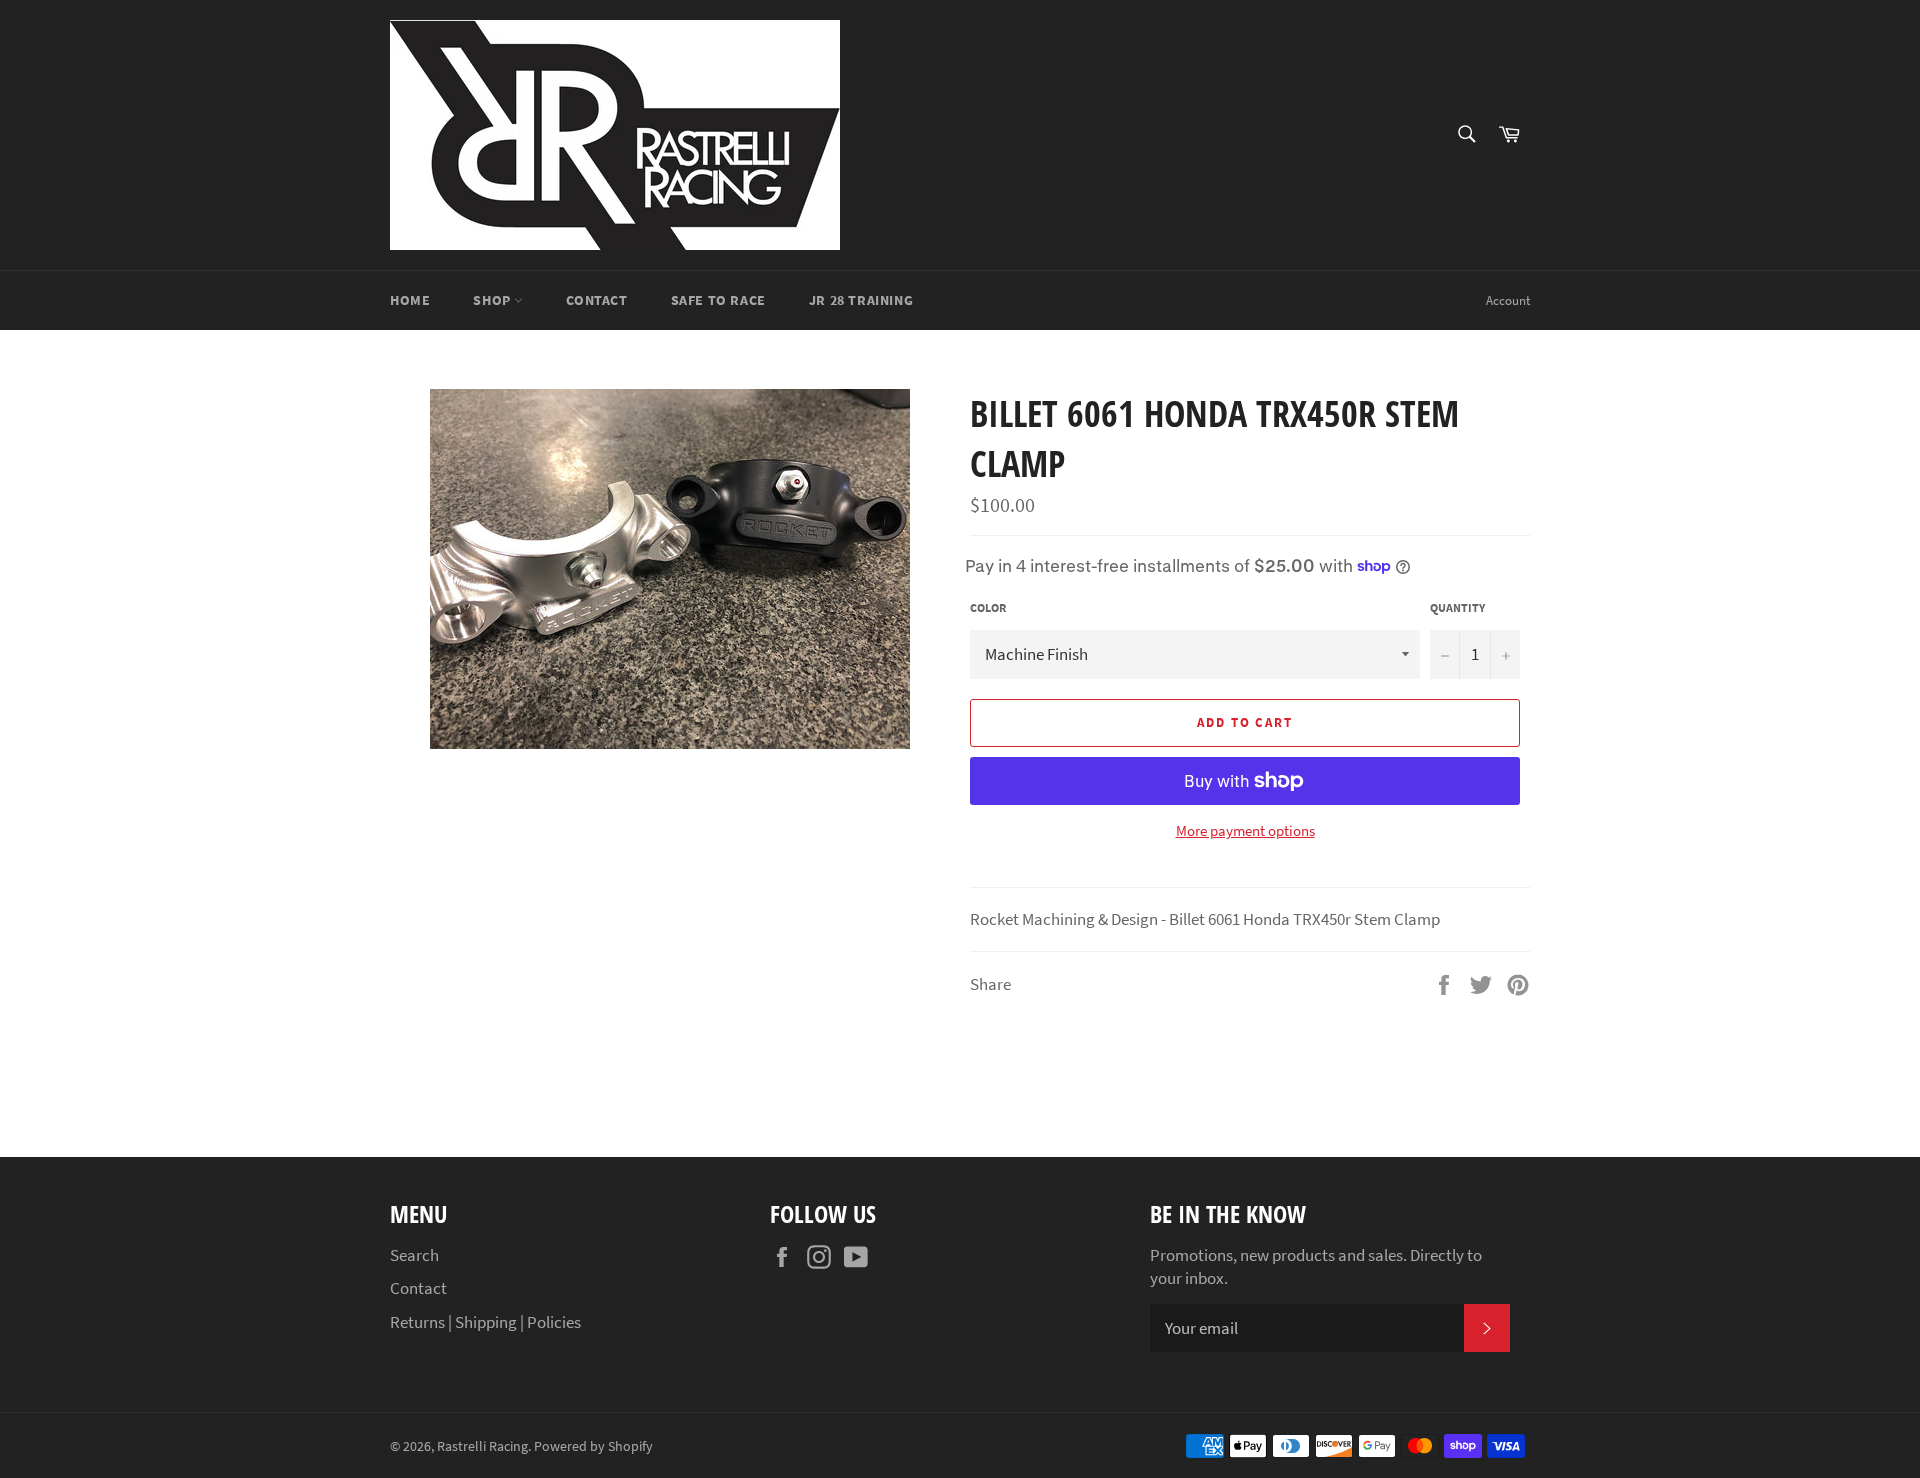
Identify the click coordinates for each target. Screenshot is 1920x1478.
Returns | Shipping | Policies (485, 1322)
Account (1508, 300)
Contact (596, 300)
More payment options (1245, 830)
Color (988, 607)
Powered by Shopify (593, 1446)
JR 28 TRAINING (861, 300)
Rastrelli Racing (482, 1446)
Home (410, 300)
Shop (493, 300)
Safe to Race (718, 300)
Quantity (1457, 607)
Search (414, 1255)
